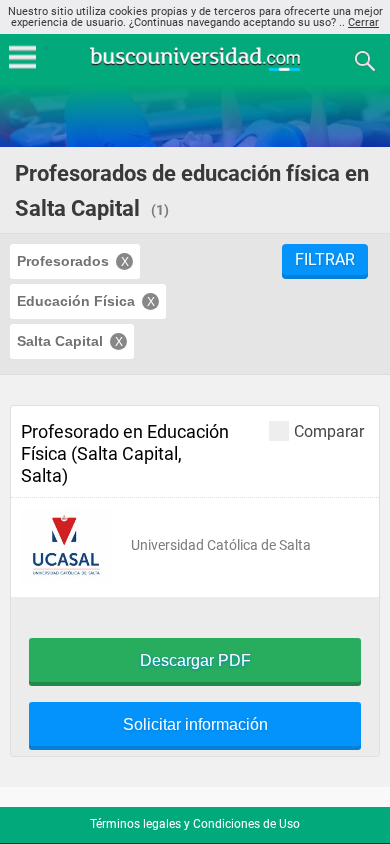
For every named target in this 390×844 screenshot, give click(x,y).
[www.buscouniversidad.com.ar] (195, 68)
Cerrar (363, 22)
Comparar (329, 431)
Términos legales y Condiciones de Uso (195, 824)
